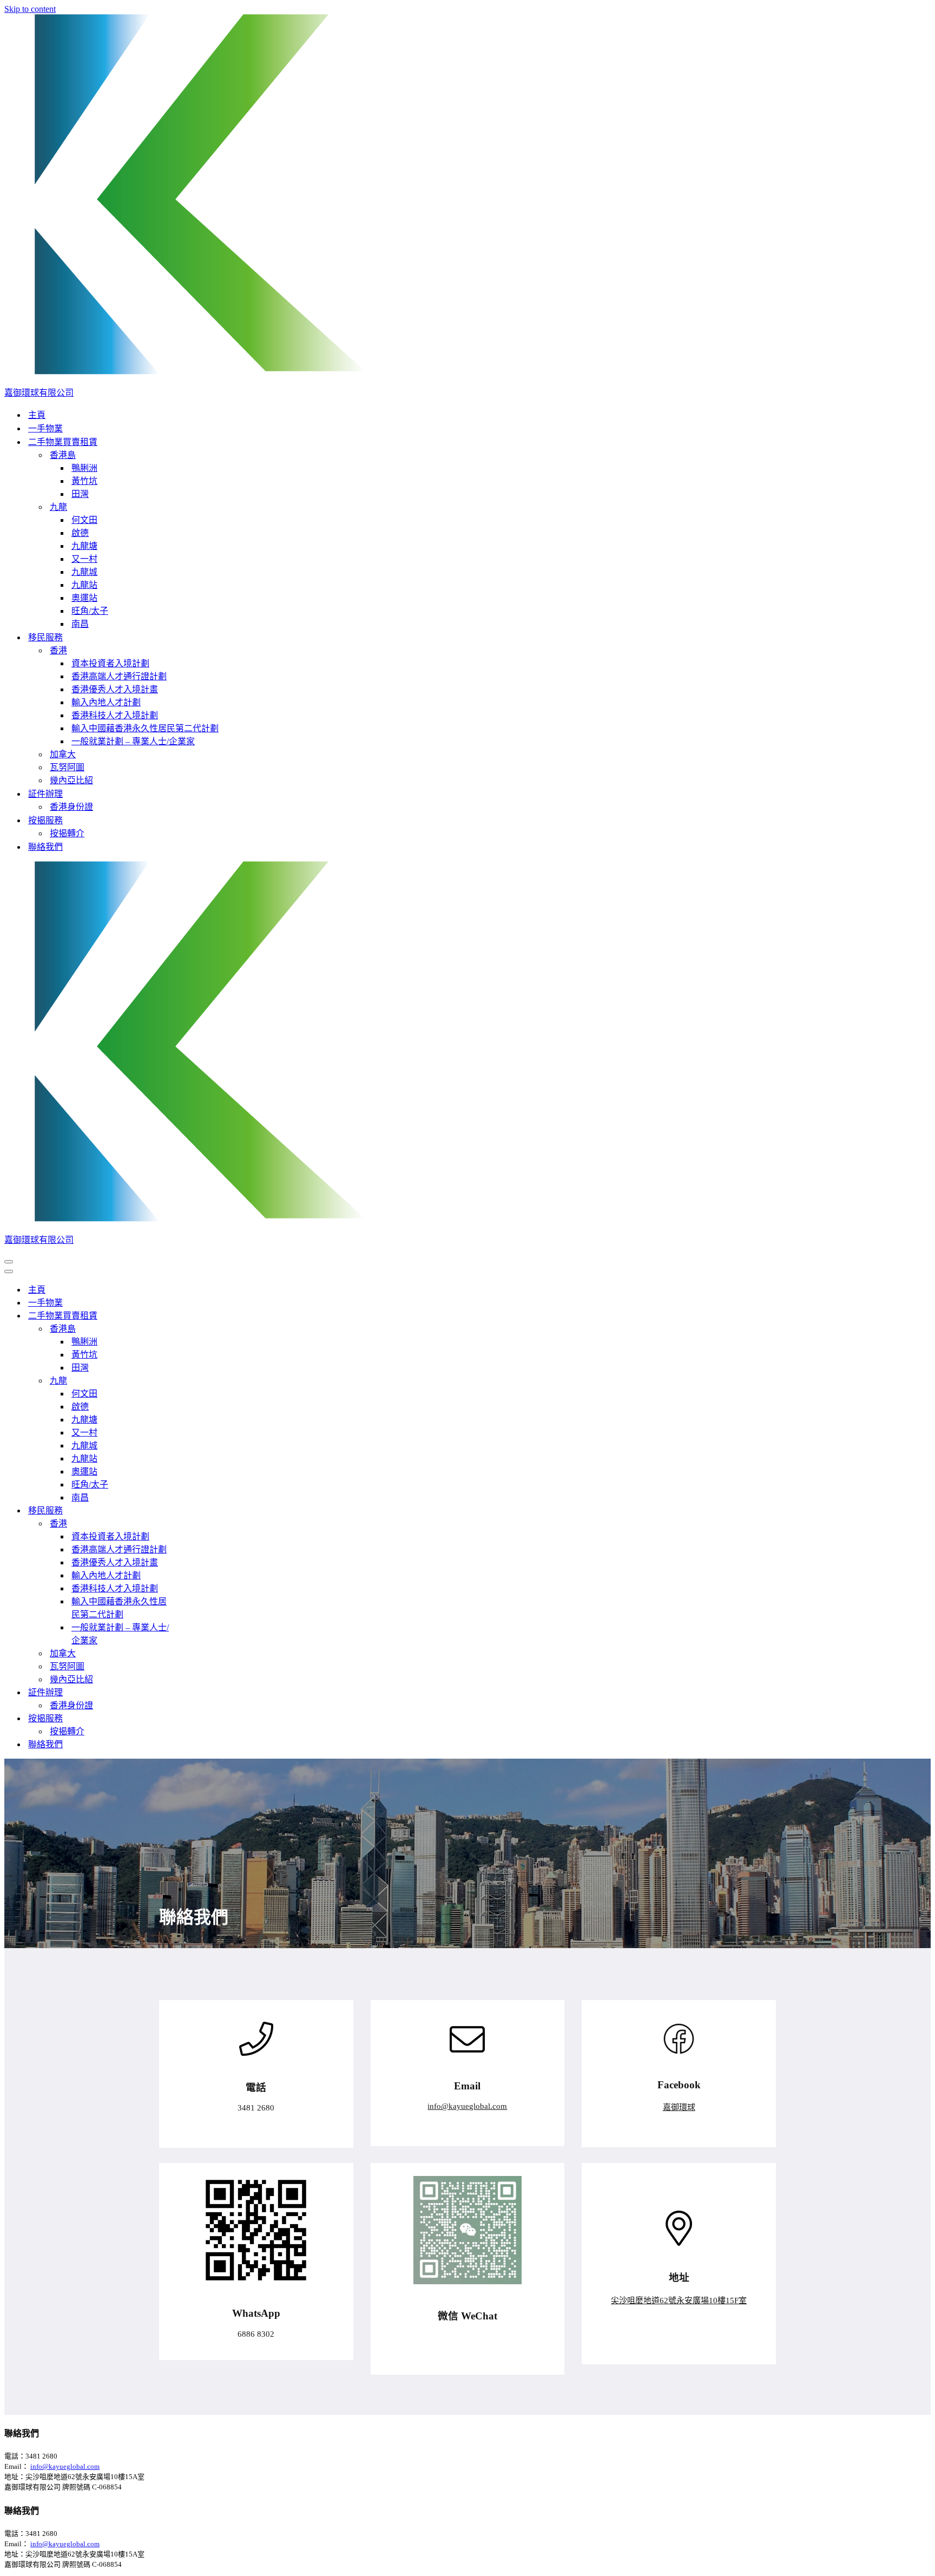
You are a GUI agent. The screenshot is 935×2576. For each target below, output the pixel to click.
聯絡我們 (45, 847)
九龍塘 (84, 546)
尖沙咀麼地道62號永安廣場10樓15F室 (679, 2300)
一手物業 (45, 428)
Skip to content (30, 9)
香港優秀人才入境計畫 (115, 689)
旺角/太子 (90, 611)
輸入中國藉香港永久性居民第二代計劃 (145, 728)
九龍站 (84, 585)
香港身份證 (71, 807)
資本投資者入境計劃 (110, 663)
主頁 (37, 415)
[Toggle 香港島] (194, 1328)
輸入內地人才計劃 (106, 702)
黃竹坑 (84, 481)
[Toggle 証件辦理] (194, 1692)
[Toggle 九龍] (194, 1380)
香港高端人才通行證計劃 (119, 676)
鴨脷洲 (84, 468)
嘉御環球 (679, 2107)
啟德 (80, 533)
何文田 (84, 520)
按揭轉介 (67, 833)
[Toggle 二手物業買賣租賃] (194, 1315)
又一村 (84, 559)
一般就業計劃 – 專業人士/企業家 (133, 741)
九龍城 (84, 572)
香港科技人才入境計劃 (115, 715)
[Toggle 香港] (194, 1523)
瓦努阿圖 (67, 767)
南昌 (80, 624)
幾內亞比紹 (71, 780)
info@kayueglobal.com (467, 2106)
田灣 (80, 494)
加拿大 (63, 754)
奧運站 (84, 598)
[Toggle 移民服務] (194, 1510)
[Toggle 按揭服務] (194, 1718)
